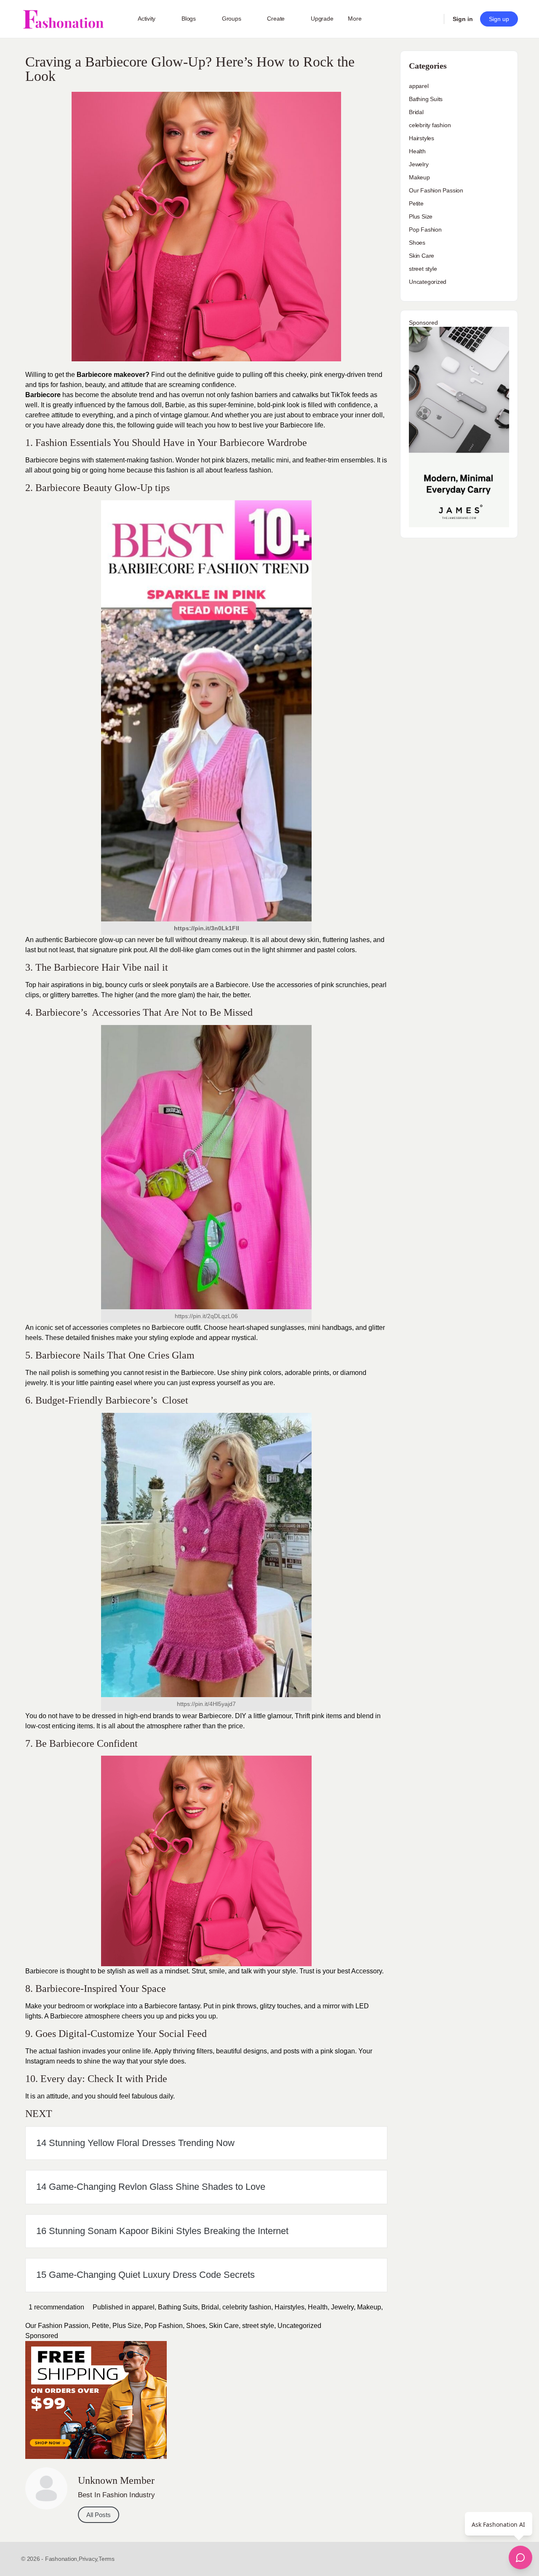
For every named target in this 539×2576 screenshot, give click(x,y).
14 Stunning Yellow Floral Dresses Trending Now (135, 2143)
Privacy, (89, 2559)
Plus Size (127, 2326)
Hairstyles (290, 2307)
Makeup (369, 2307)
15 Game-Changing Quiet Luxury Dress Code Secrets (145, 2275)
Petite (100, 2326)
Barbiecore (43, 395)
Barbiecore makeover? (112, 375)
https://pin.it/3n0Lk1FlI (207, 928)
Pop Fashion (164, 2326)
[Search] (432, 19)
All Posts (99, 2515)
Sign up (499, 19)
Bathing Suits (178, 2307)
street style (258, 2326)
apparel (143, 2307)
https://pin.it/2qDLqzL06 (206, 1316)
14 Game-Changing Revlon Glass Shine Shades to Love (151, 2187)
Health (318, 2307)
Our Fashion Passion (57, 2326)
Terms (107, 2559)
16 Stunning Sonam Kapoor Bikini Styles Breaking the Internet (162, 2231)
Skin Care (224, 2326)
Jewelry (342, 2307)
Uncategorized (299, 2326)
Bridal (210, 2307)
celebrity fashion (247, 2307)
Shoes (196, 2326)
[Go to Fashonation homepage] (63, 19)
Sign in (463, 19)
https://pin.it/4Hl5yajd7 (206, 1704)
